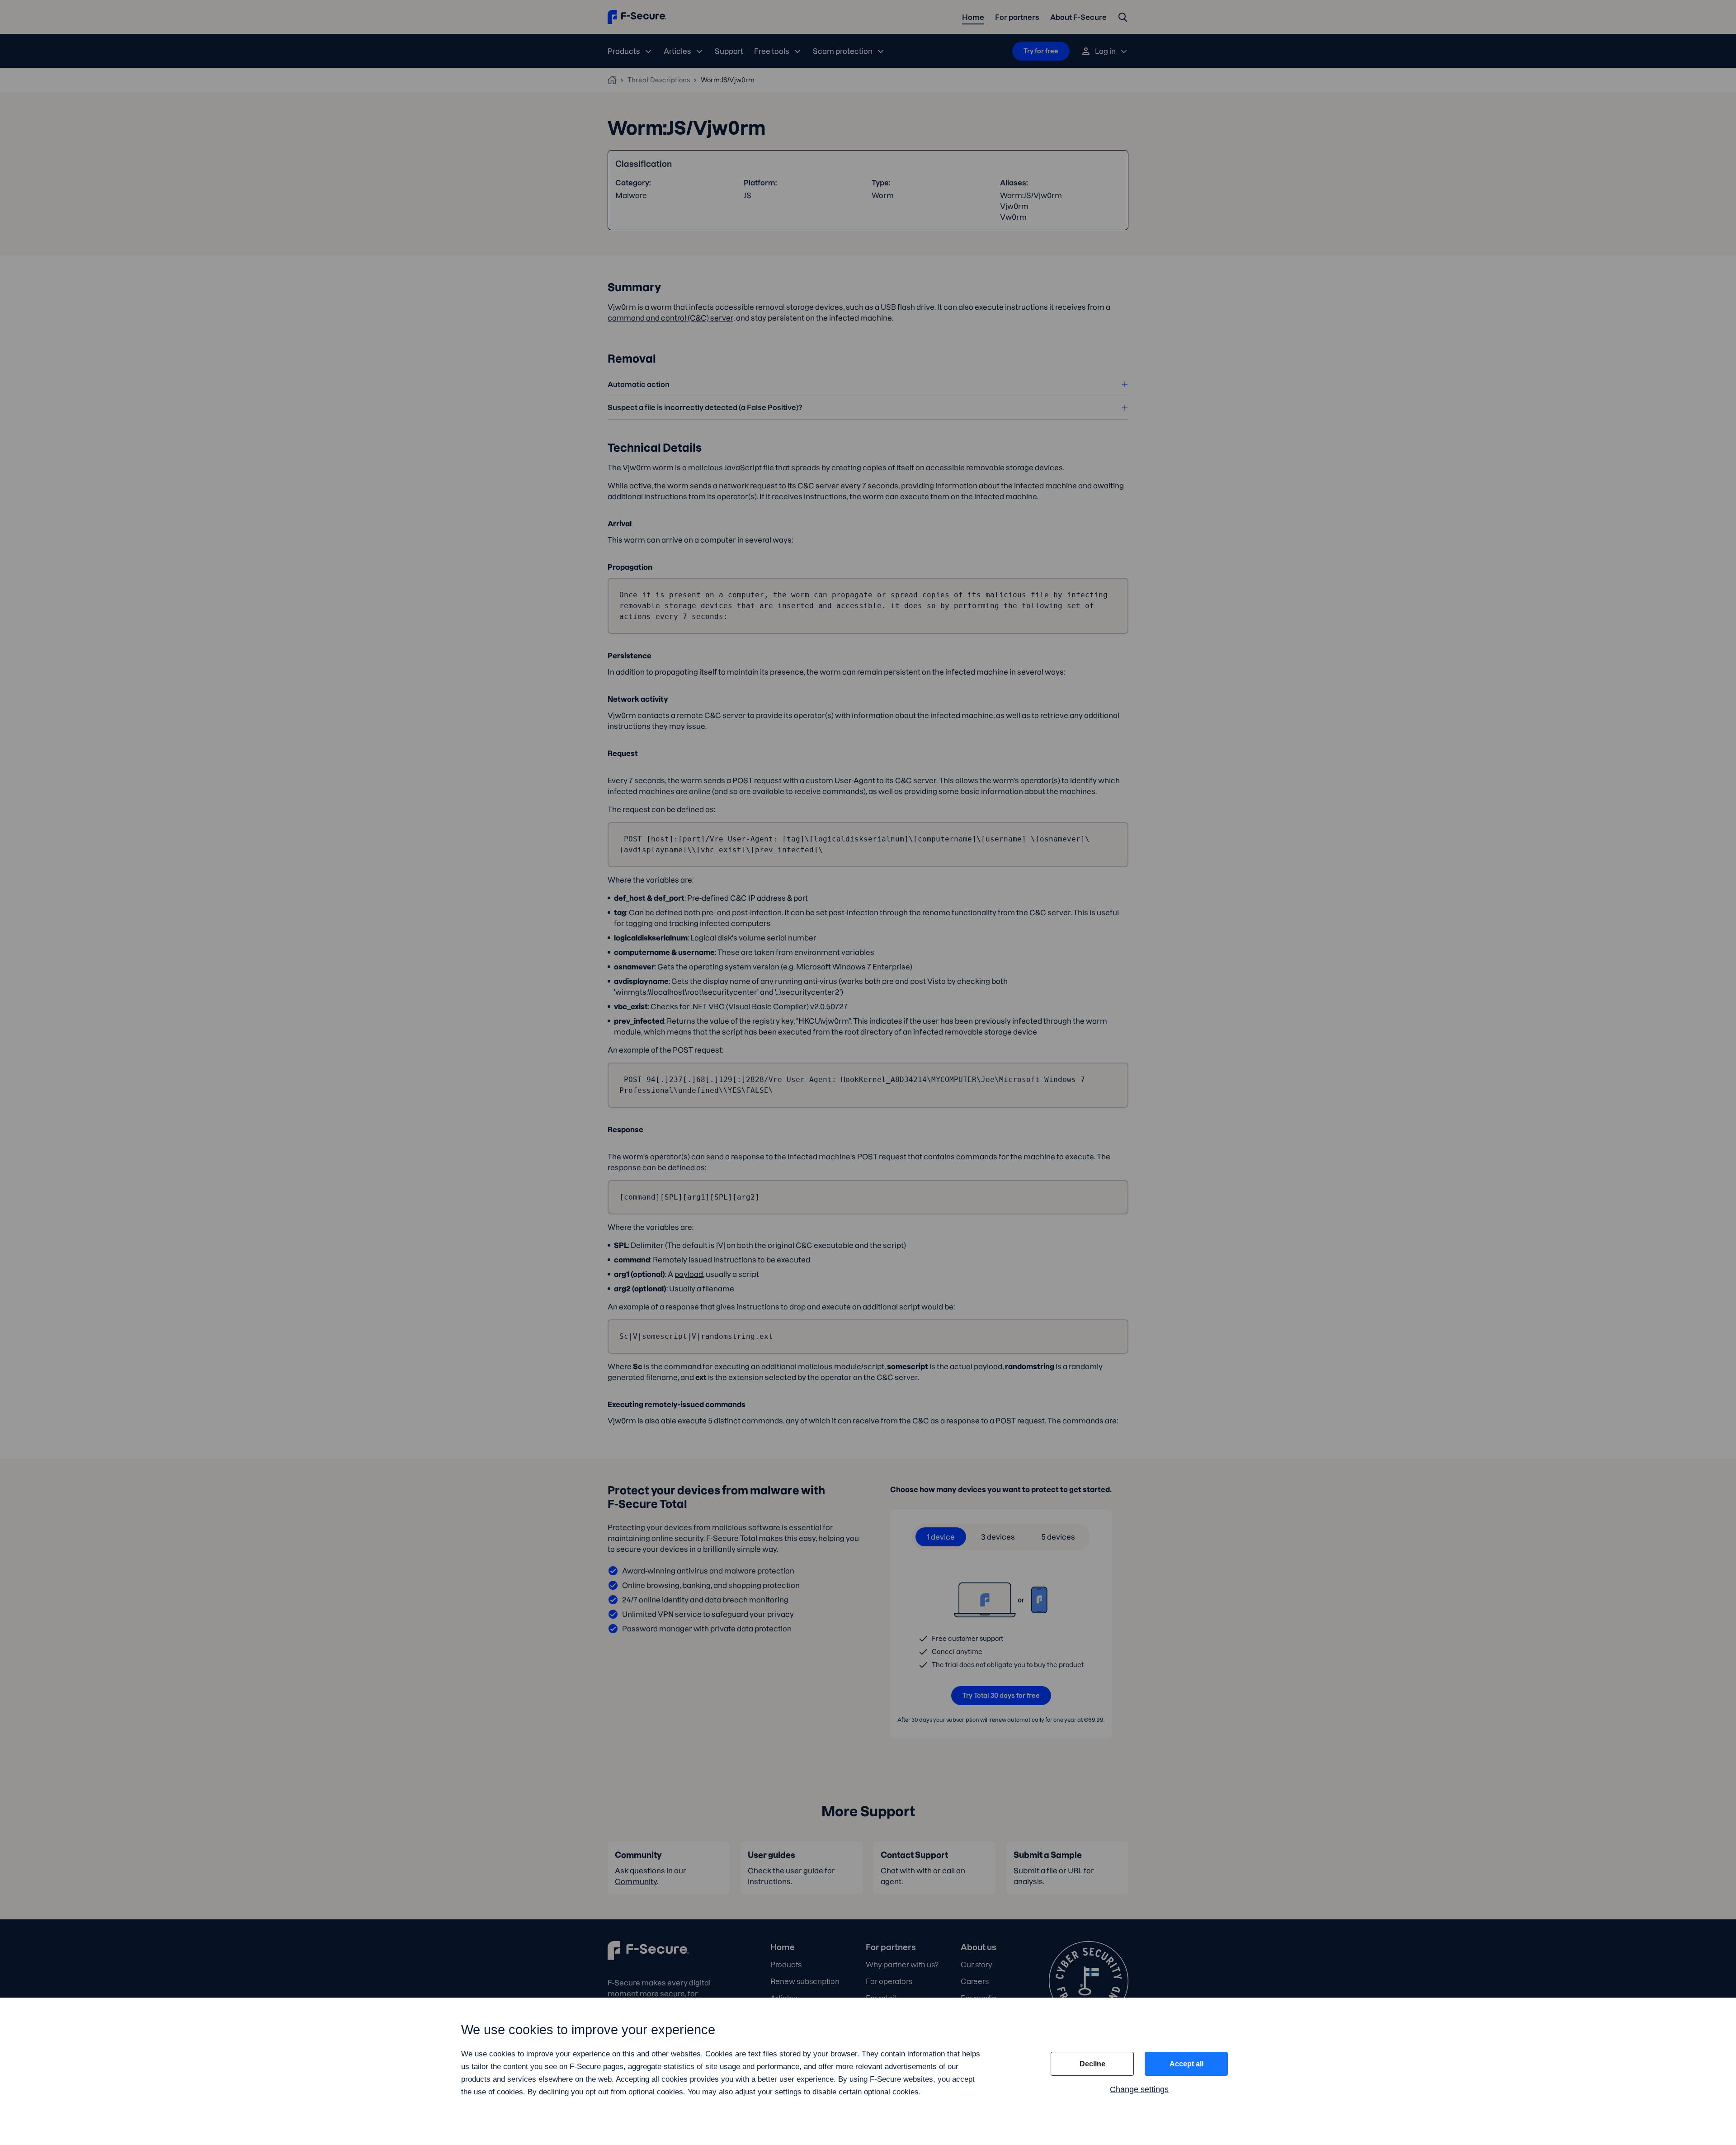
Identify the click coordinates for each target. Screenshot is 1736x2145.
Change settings (1139, 2089)
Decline (1092, 2064)
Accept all (1186, 2064)
